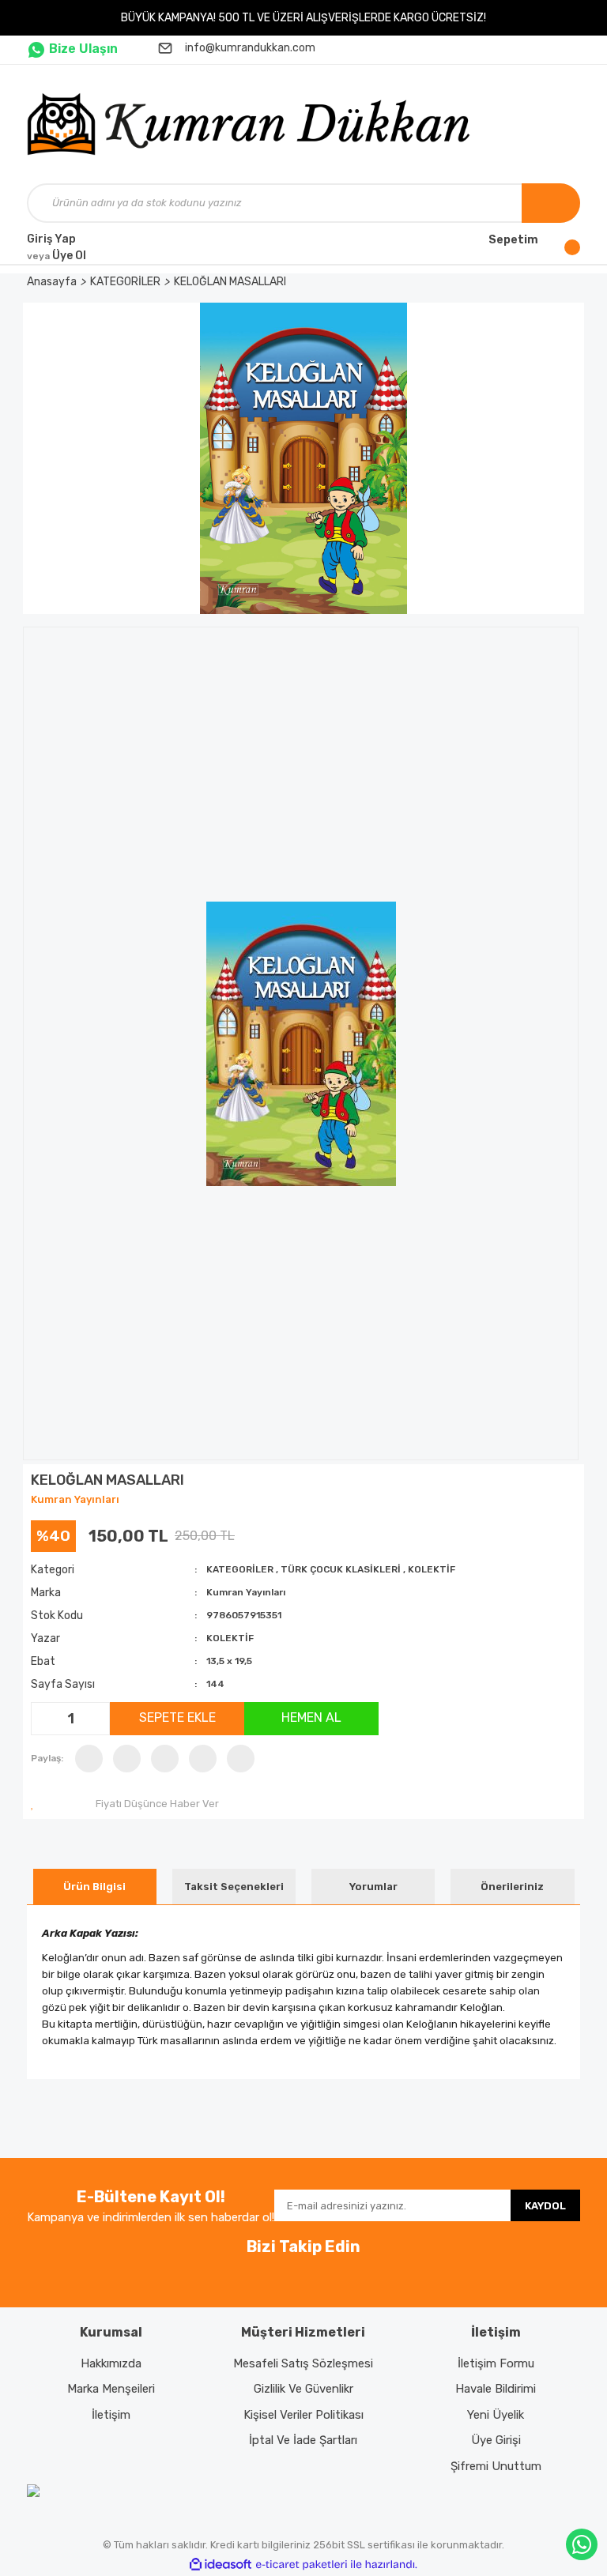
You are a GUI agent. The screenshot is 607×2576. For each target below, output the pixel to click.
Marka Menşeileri (111, 2389)
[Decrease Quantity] (45, 1719)
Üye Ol (57, 256)
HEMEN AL (311, 1717)
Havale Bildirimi (496, 2389)
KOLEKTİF (432, 1569)
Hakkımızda (111, 2363)
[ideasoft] (221, 2565)
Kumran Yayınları (75, 1499)
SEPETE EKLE (177, 1717)
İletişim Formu (496, 2363)
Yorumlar (373, 1887)
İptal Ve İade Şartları (303, 2440)
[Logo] (254, 124)
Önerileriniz (512, 1887)
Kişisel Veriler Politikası (303, 2415)
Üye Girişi (496, 2440)
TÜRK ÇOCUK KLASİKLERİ (341, 1569)
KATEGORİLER (240, 1569)
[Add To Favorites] (36, 1804)
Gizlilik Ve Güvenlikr (303, 2389)
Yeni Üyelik (496, 2415)
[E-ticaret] (302, 2565)
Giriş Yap (51, 239)
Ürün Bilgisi (94, 1887)
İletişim (111, 2415)
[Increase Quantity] (96, 1719)
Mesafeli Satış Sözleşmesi (303, 2363)
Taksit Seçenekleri (234, 1887)
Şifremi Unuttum (496, 2466)
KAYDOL (545, 2206)
